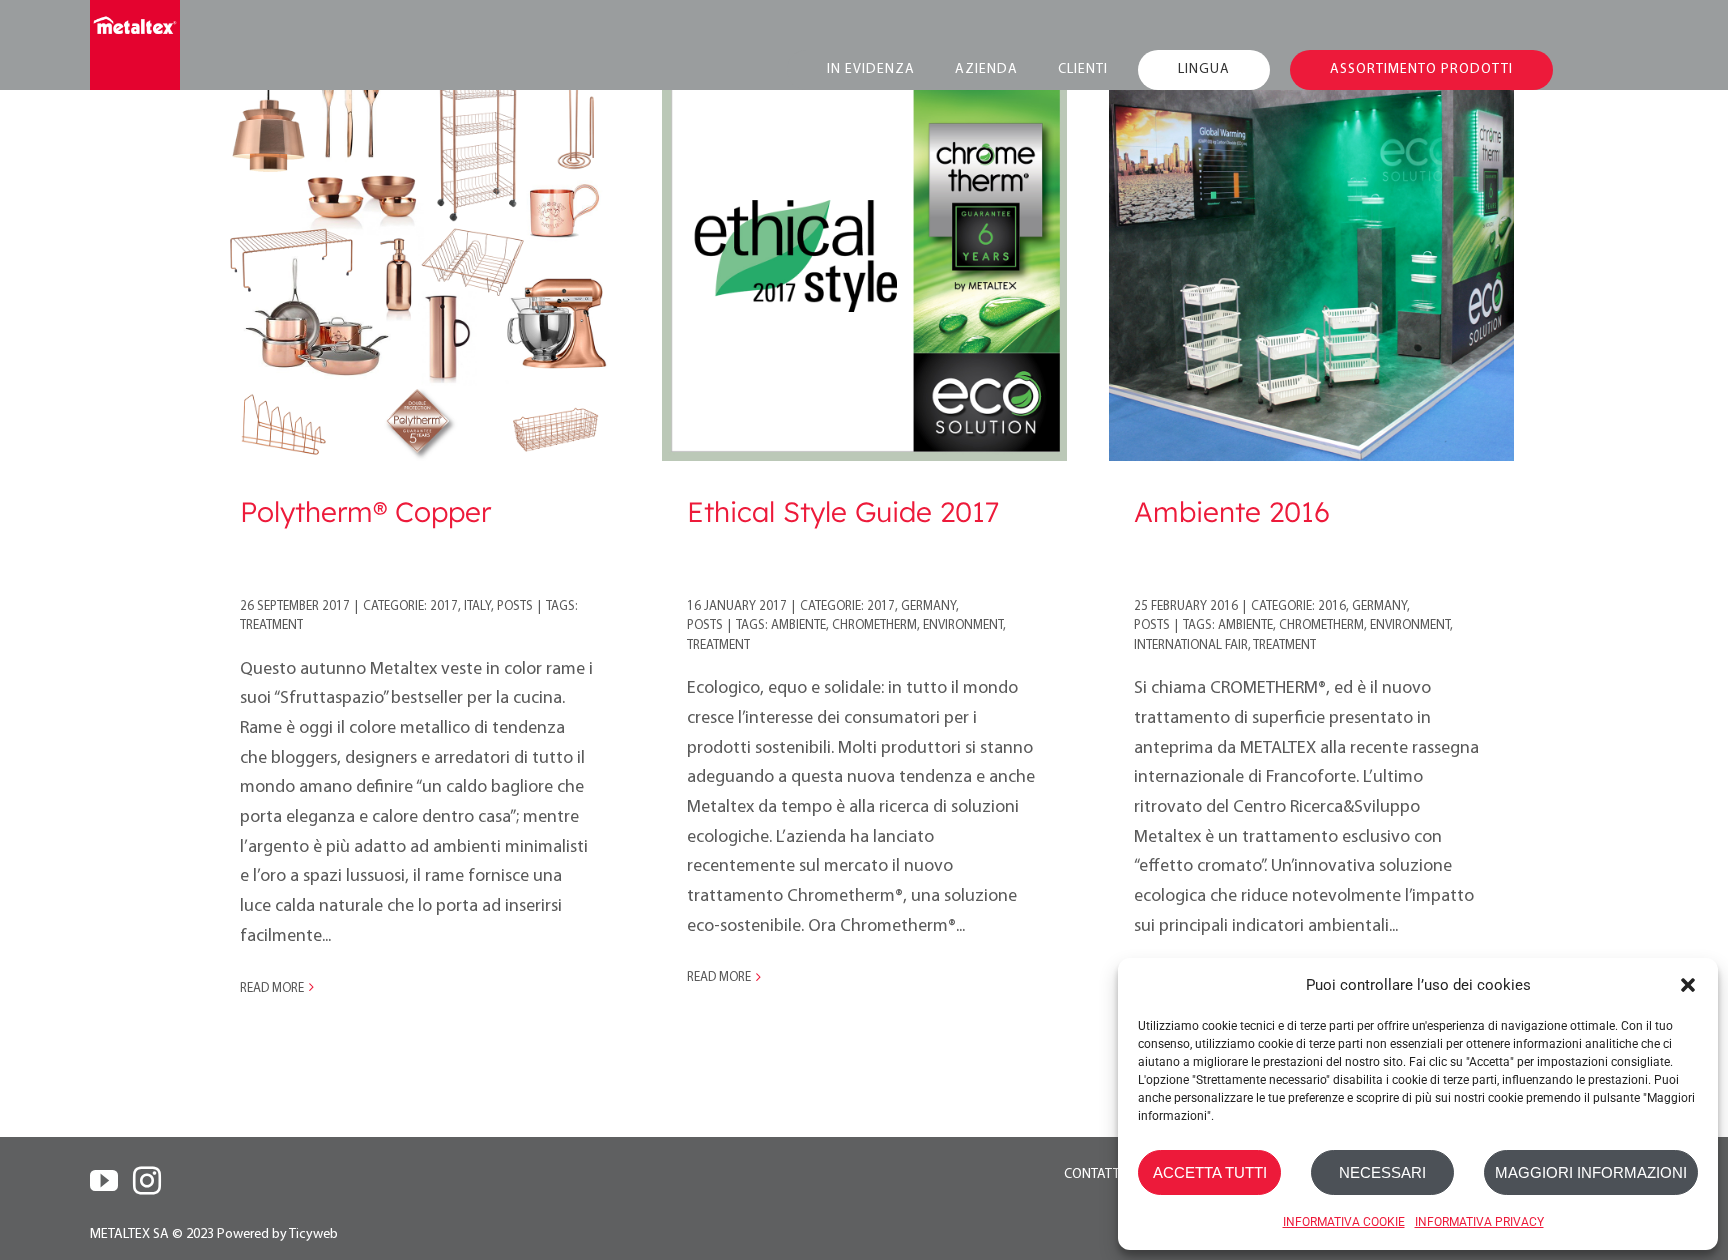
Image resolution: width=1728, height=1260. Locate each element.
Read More (272, 988)
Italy (477, 606)
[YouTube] (104, 1181)
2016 (1332, 606)
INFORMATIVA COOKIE (1344, 1222)
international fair (1191, 645)
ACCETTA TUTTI (1210, 1172)
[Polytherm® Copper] (417, 258)
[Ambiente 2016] (1311, 258)
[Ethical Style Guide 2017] (864, 258)
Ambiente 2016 (1232, 511)
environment (963, 625)
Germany (928, 606)
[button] (1688, 985)
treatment (271, 625)
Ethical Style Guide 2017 (843, 511)
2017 (444, 606)
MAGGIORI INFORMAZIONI (1591, 1172)
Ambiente (798, 625)
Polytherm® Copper (365, 511)
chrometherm (874, 625)
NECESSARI (1382, 1172)
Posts (515, 606)
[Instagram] (147, 1181)
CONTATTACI (1101, 1174)
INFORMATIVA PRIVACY (1479, 1222)
